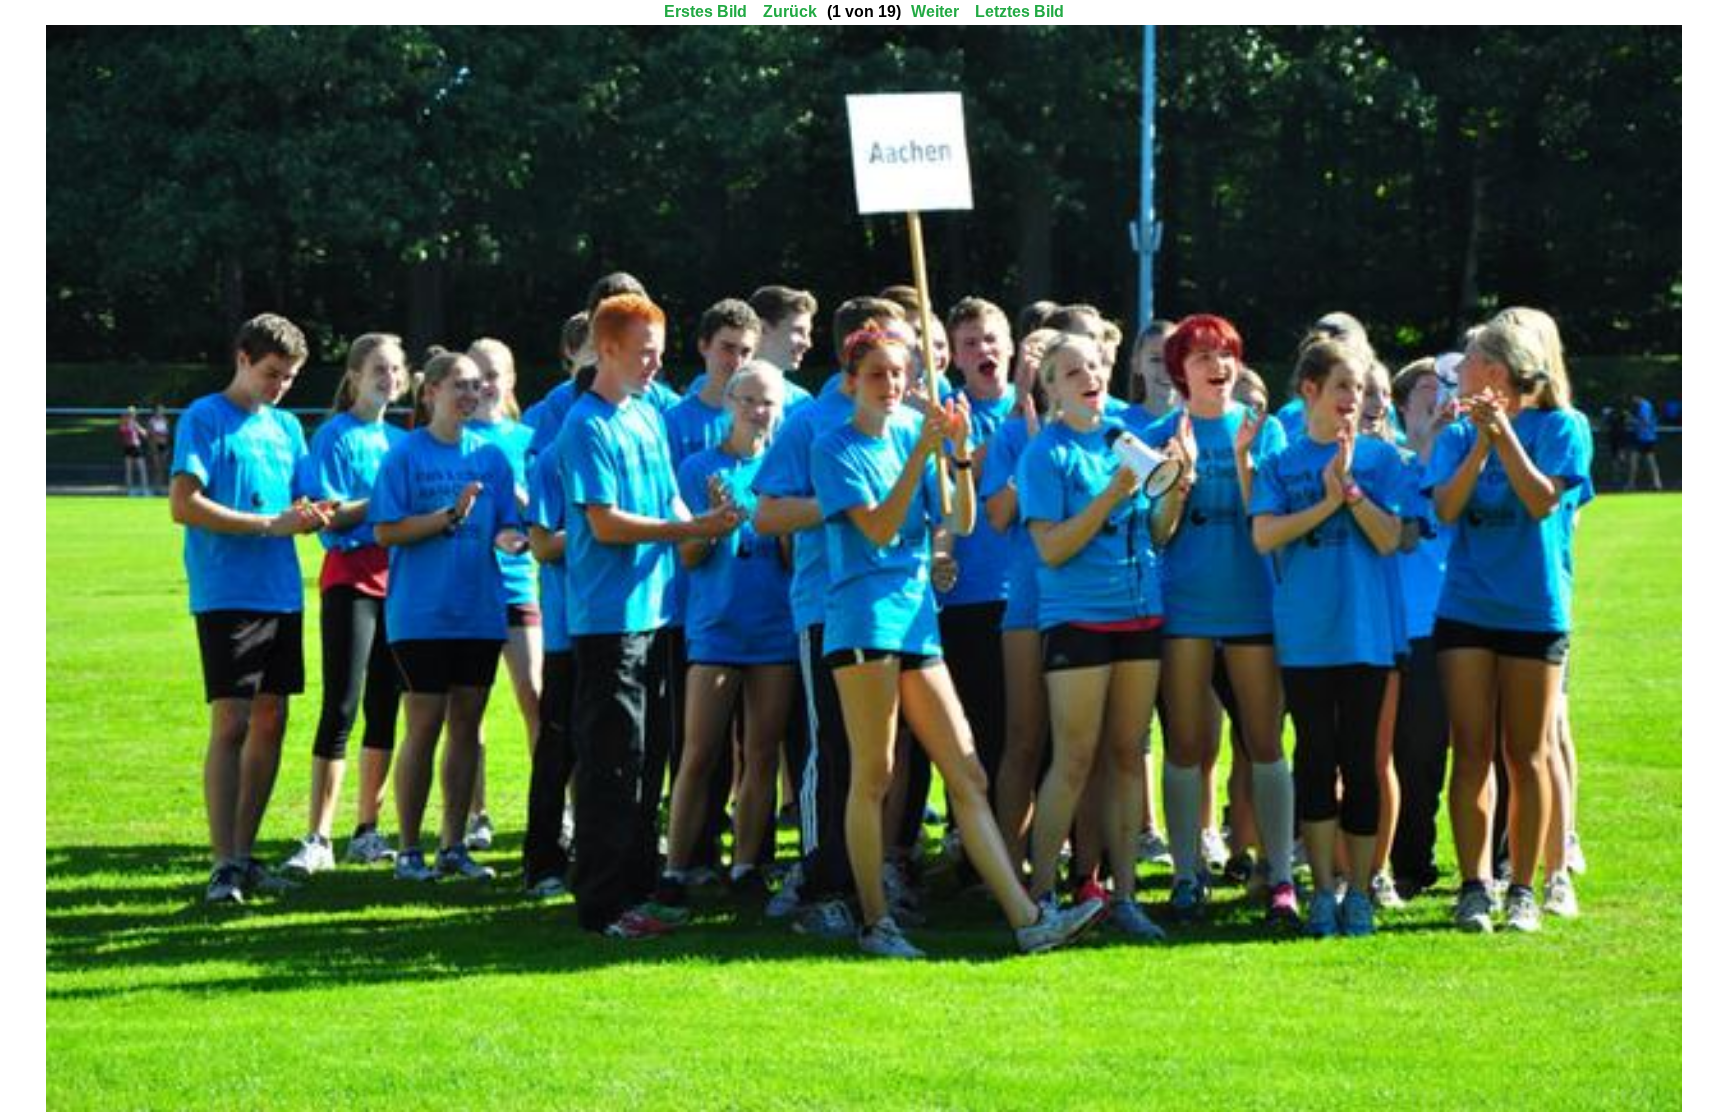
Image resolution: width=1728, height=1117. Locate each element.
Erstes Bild (705, 11)
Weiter (935, 11)
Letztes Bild (1019, 11)
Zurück (790, 11)
